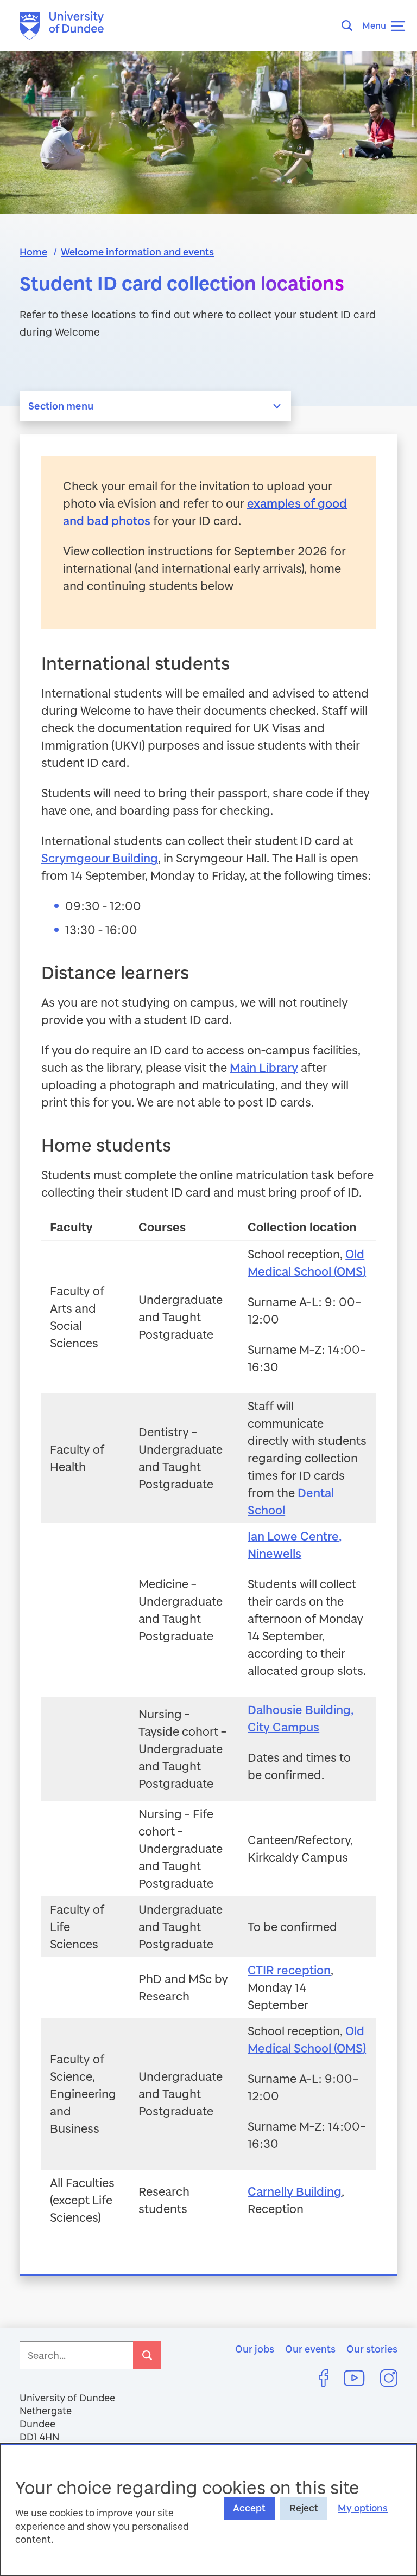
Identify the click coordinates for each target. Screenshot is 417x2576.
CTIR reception (289, 1970)
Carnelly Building (295, 2191)
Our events (310, 2349)
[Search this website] (350, 25)
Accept (249, 2508)
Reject (304, 2508)
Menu (374, 25)
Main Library (264, 1067)
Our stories (372, 2349)
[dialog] (208, 2510)
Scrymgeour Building (100, 858)
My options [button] (363, 2508)
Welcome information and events (137, 252)
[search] (147, 2355)
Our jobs (255, 2349)
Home (33, 252)
